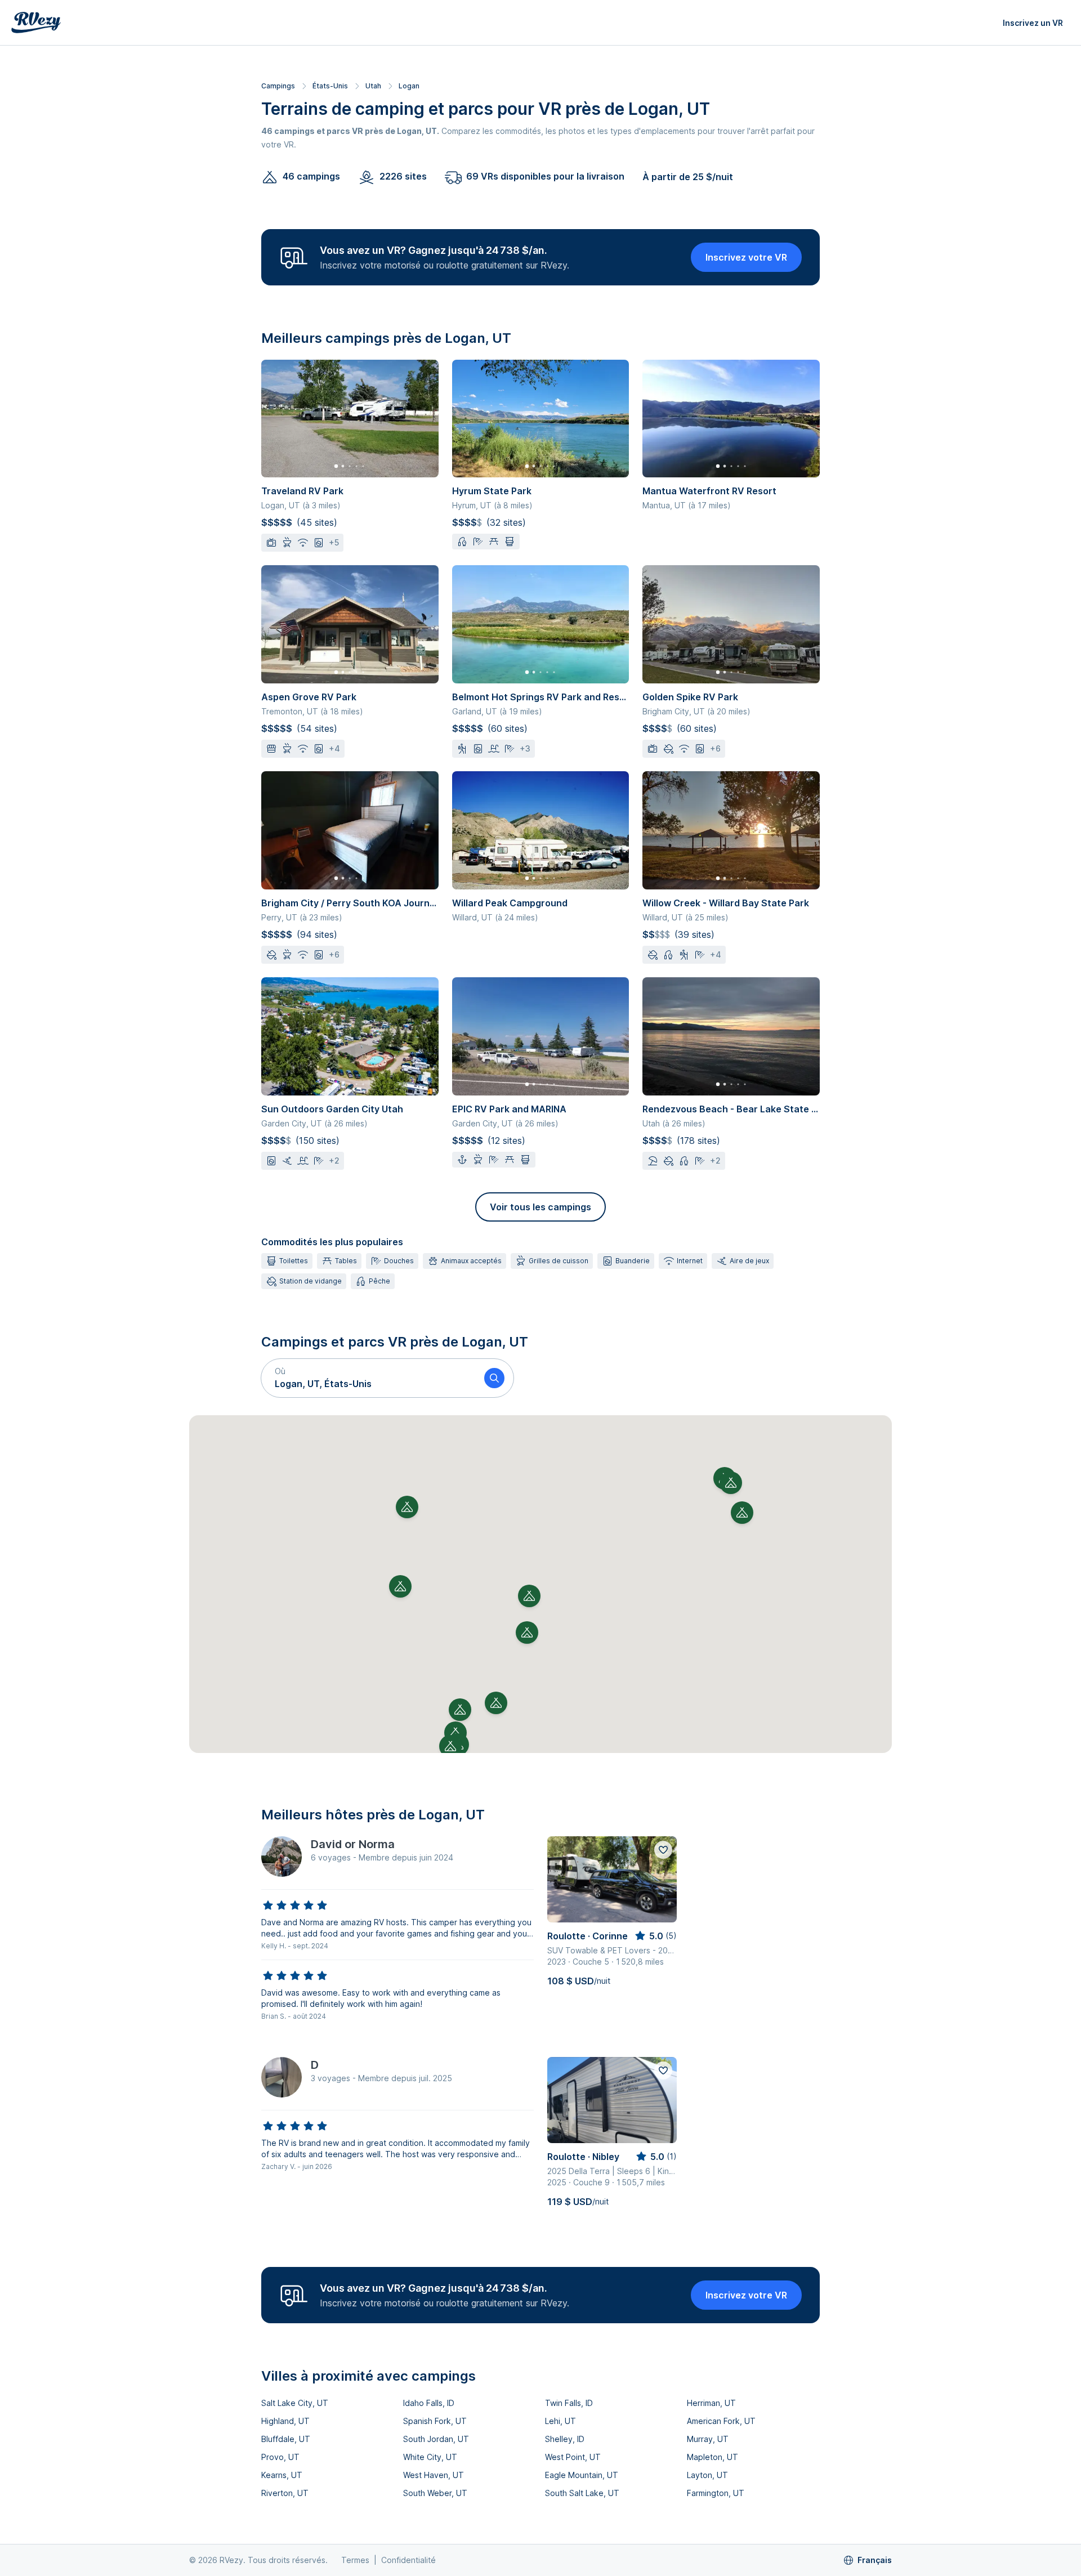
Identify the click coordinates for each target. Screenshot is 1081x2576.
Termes (355, 2560)
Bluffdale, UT (286, 2439)
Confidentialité (408, 2560)
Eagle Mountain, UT (582, 2475)
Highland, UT (285, 2421)
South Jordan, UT (436, 2439)
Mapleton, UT (713, 2457)
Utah (373, 86)
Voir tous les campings (540, 1207)
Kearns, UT (282, 2475)
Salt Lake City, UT (295, 2403)
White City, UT (430, 2457)
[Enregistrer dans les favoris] (663, 1850)
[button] (368, 1378)
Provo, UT (280, 2457)
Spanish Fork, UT (435, 2421)
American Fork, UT (721, 2421)
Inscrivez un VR (1033, 23)
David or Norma (353, 1844)
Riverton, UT (285, 2493)
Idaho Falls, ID (429, 2403)
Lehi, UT (560, 2421)
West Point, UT (573, 2457)
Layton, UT (707, 2475)
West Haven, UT (434, 2475)
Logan (409, 86)
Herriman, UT (711, 2403)
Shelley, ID (565, 2439)
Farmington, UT (716, 2493)
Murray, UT (708, 2439)
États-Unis (330, 86)
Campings (278, 86)
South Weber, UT (435, 2493)
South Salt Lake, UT (582, 2493)
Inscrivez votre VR (746, 257)
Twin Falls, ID (569, 2403)
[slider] (295, 1906)
